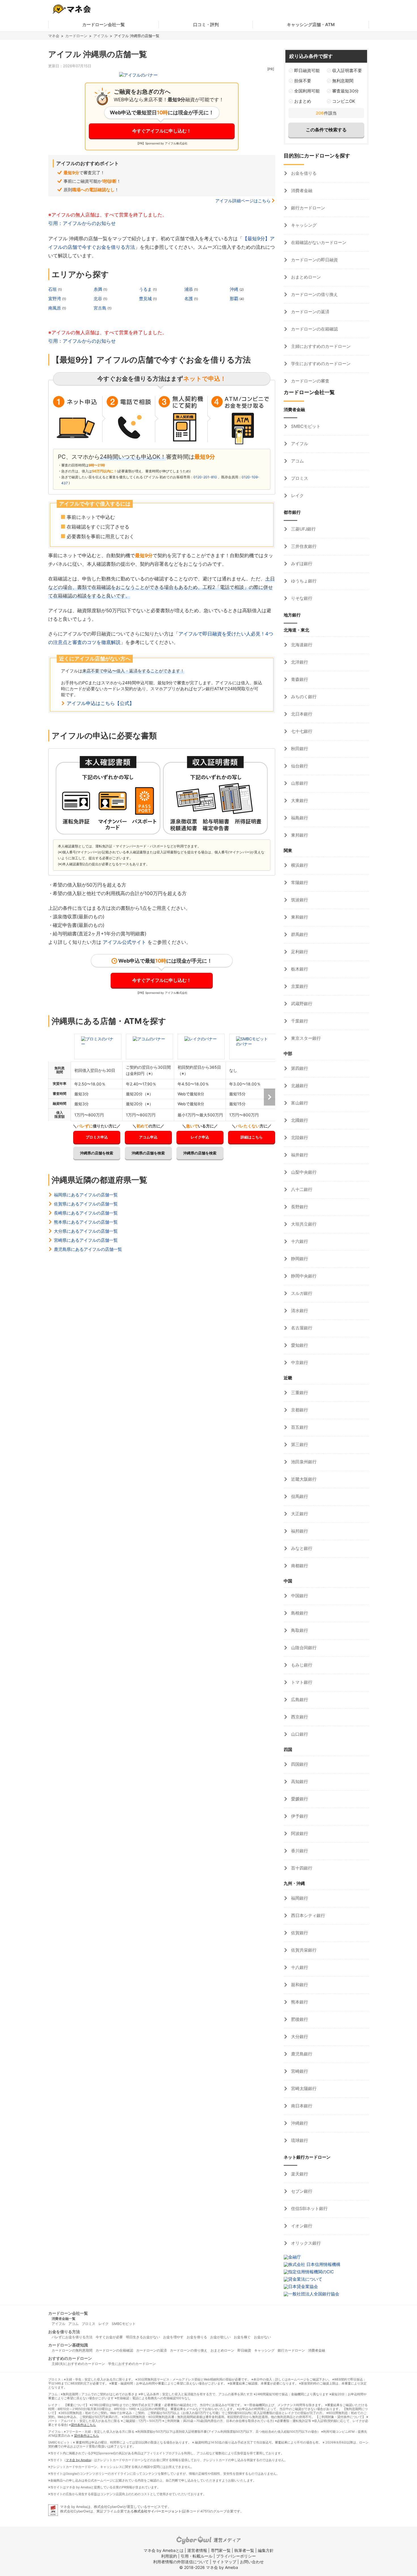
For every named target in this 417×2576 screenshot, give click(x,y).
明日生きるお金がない (143, 2337)
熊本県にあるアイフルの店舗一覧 (86, 1222)
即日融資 (244, 2350)
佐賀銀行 (299, 1933)
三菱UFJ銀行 (303, 529)
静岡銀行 (299, 1259)
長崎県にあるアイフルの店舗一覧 (86, 1213)
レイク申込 (200, 1137)
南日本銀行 (301, 2106)
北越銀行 (299, 1086)
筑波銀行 (299, 900)
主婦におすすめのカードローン (320, 346)
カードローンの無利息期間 (72, 2350)
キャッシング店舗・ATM (311, 25)
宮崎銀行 (299, 2071)
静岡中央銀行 (303, 1276)
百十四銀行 (301, 1868)
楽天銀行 (299, 2174)
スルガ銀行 (301, 1293)
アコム (297, 461)
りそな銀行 (301, 598)
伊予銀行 (299, 1816)
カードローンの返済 (310, 312)
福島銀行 (299, 818)
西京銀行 (299, 1717)
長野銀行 (299, 1207)
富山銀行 (299, 1103)
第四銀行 (299, 1068)
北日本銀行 (301, 714)
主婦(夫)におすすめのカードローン (78, 2364)
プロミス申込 (97, 1137)
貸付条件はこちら (83, 2425)
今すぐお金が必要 (109, 2337)
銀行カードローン (308, 208)
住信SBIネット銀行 (309, 2208)
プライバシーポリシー (236, 2556)
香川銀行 (299, 1851)
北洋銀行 (299, 662)
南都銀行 (299, 1566)
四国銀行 (299, 1764)
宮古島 (101, 308)
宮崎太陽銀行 (303, 2088)
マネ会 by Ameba (78, 2460)
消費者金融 (301, 191)
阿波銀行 (299, 1833)
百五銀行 (299, 1427)
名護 (189, 299)
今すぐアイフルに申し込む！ (162, 131)
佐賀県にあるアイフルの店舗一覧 (86, 1204)
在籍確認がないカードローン (318, 242)
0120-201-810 (205, 477)
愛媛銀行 (299, 1799)
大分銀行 (299, 2037)
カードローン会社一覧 (104, 25)
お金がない (262, 2337)
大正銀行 (299, 1514)
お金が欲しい (220, 2337)
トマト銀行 (301, 1682)
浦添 (189, 289)
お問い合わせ (252, 2562)
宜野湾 (55, 299)
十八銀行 (299, 1967)
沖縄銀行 (299, 2123)
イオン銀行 (301, 2226)
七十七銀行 (301, 731)
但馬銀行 (299, 1496)
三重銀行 (299, 1393)
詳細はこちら (252, 1137)
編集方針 (266, 2550)
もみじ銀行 (301, 1665)
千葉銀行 (299, 1021)
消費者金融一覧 (64, 2319)
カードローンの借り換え (314, 294)
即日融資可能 (307, 70)
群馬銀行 (299, 934)
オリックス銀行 (305, 2243)
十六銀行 (299, 1241)
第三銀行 (299, 1444)
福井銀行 (299, 1155)
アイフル (101, 36)
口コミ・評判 (206, 25)
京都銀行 (299, 1410)
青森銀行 (299, 679)
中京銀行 (299, 1362)
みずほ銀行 (301, 564)
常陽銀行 (299, 882)
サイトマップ (224, 2562)
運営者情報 (197, 2550)
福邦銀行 (299, 1531)
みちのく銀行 (303, 697)
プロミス (299, 478)
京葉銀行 (299, 986)
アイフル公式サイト (124, 942)
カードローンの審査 (310, 381)
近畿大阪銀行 (303, 1479)
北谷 (98, 299)
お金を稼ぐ (242, 2337)
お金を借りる (303, 173)
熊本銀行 (299, 2002)
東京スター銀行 (305, 1038)
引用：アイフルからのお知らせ (82, 223)
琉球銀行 (299, 2140)
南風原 (55, 308)
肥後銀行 (299, 2019)
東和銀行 (299, 917)
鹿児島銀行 (301, 2054)
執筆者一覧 (244, 2550)
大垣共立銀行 (303, 1224)
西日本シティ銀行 (308, 1915)
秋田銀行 (299, 749)
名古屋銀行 (301, 1328)
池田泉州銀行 (303, 1462)
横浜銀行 (299, 865)
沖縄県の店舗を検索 (97, 1153)
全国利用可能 (307, 91)
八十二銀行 (301, 1189)
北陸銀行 (299, 1137)
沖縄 (235, 289)
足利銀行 (299, 952)
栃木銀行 (299, 969)
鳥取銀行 (299, 1630)
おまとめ (303, 101)
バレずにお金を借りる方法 (72, 2337)
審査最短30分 (346, 91)
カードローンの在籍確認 (314, 329)
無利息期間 (343, 81)
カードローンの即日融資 (314, 260)
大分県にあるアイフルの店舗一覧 (86, 1231)
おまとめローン (305, 277)
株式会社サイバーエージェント (158, 2511)
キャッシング (303, 225)
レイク (297, 495)
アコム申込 (148, 1137)
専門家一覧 (221, 2550)
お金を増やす (173, 2337)
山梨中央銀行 (303, 1172)
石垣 (53, 289)
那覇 (235, 299)
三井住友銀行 (303, 546)
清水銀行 (299, 1311)
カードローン (76, 36)
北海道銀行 (301, 645)
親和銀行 (299, 1985)
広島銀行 (299, 1700)
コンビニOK (344, 101)
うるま (146, 289)
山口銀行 (299, 1734)
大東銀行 (299, 800)
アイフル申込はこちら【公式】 (100, 703)
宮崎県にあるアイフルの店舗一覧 (86, 1240)
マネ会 (54, 36)
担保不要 (303, 81)
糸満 (98, 289)
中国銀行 (299, 1596)
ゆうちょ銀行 (303, 581)
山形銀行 (299, 783)
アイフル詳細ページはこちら (243, 201)
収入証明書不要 (347, 70)
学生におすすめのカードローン (320, 364)
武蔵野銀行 (301, 1004)
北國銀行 (299, 1120)
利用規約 (169, 2556)
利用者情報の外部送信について (181, 2562)
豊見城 (146, 299)
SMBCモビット (305, 426)
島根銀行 (299, 1613)
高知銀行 (299, 1781)
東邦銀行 (299, 835)
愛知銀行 (299, 1345)
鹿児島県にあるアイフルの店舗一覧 (88, 1249)
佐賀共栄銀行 (303, 1950)
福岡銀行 (299, 1898)
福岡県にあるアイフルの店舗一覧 (86, 1195)
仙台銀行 (299, 766)
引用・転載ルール (197, 2556)
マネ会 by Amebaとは (164, 2550)
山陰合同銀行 (303, 1648)
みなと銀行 (301, 1548)
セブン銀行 (301, 2191)
